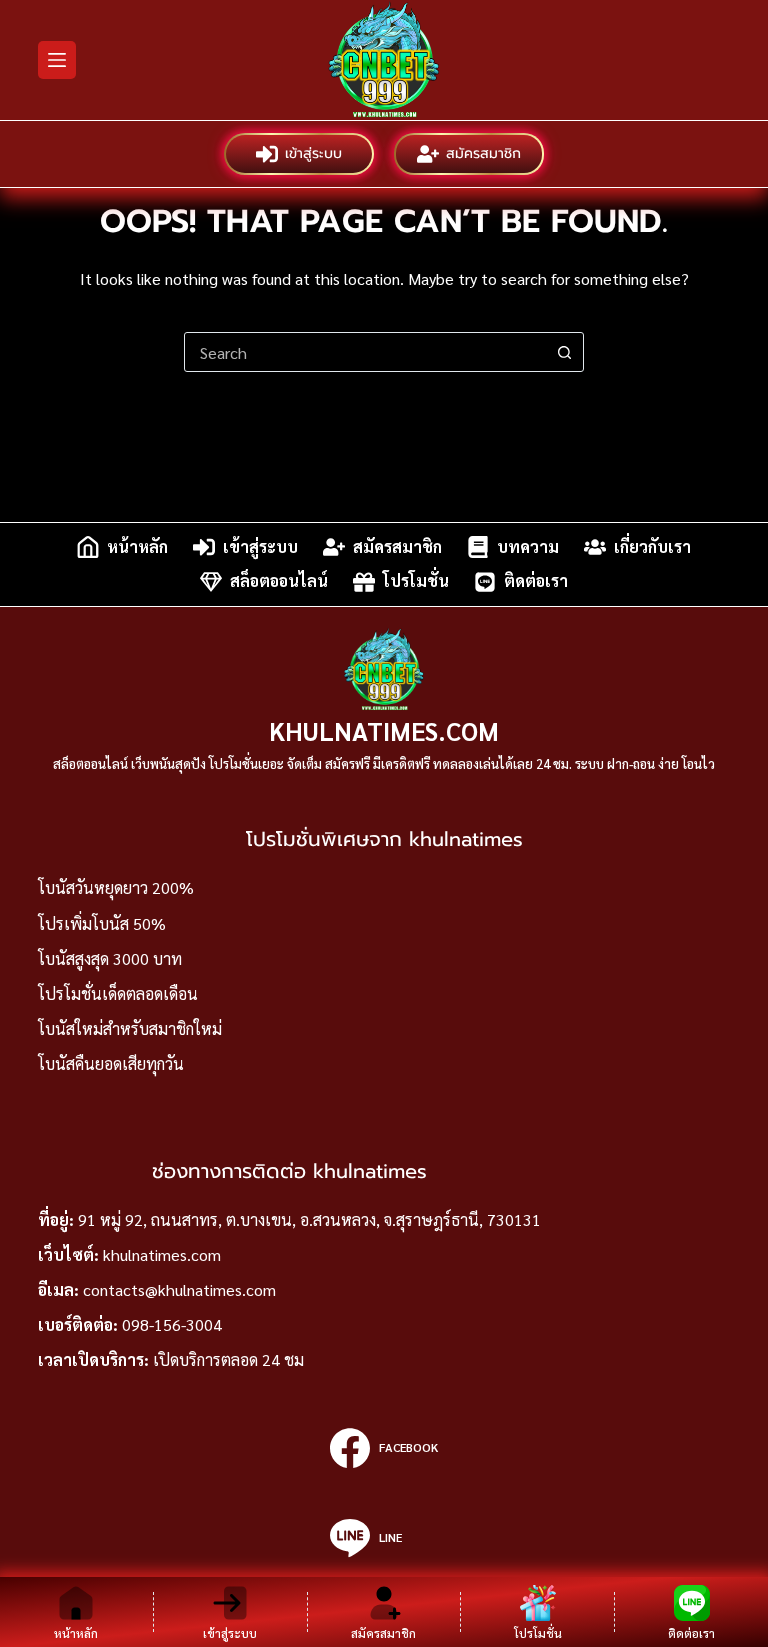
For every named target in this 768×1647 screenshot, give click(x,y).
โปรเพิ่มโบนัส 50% (102, 923)
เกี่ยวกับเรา (652, 546)
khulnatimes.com (162, 1254)
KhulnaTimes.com (384, 730)
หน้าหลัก (137, 546)
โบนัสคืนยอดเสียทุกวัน (111, 1063)
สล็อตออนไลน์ (279, 581)
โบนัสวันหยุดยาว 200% (116, 887)
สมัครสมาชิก (483, 153)
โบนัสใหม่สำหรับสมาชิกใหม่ (130, 1028)
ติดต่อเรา (536, 581)
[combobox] (365, 352)
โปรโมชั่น (416, 581)
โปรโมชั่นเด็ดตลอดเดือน (118, 993)
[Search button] (564, 352)
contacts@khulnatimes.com (179, 1289)
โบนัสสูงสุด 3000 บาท (110, 958)
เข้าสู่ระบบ (313, 153)
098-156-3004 (172, 1324)
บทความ (528, 546)
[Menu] (57, 60)
